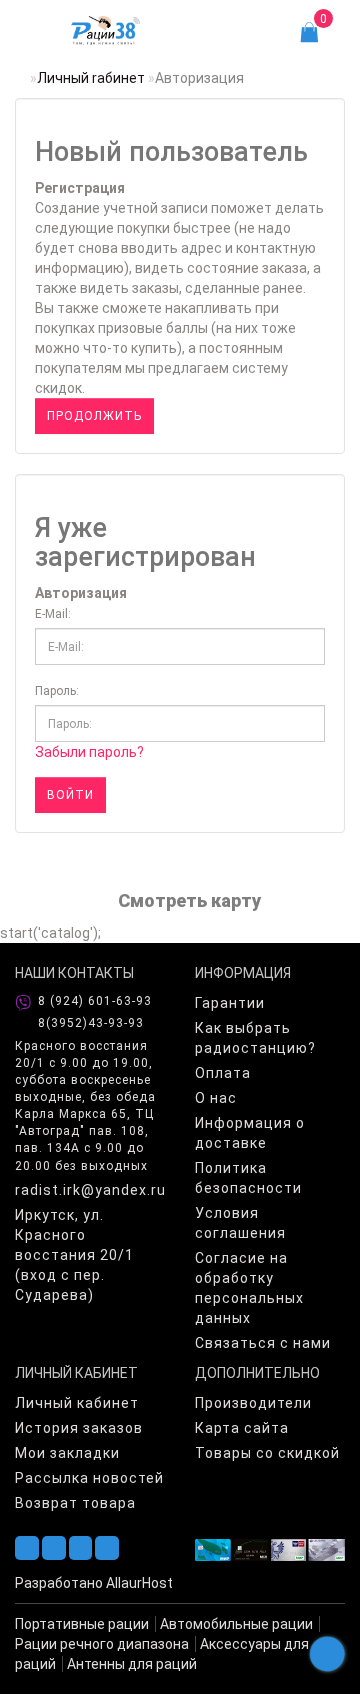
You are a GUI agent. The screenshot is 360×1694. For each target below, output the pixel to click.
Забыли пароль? (89, 752)
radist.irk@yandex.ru (90, 1190)
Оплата (223, 1073)
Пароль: (57, 691)
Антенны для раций (132, 1664)
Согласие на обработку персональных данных (249, 1288)
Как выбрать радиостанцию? (255, 1038)
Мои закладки (67, 1453)
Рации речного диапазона (102, 1644)
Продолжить (94, 416)
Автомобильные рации (236, 1624)
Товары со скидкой (267, 1453)
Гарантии (230, 1003)
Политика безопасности (248, 1178)
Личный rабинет (91, 78)
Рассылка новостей (89, 1478)
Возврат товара (75, 1503)
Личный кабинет (77, 1403)
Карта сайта (242, 1428)
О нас (216, 1098)
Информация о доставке (250, 1133)
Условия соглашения (240, 1223)
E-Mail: (53, 614)
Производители (253, 1403)
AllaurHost (139, 1583)
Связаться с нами (263, 1343)
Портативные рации (82, 1624)
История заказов (79, 1428)
